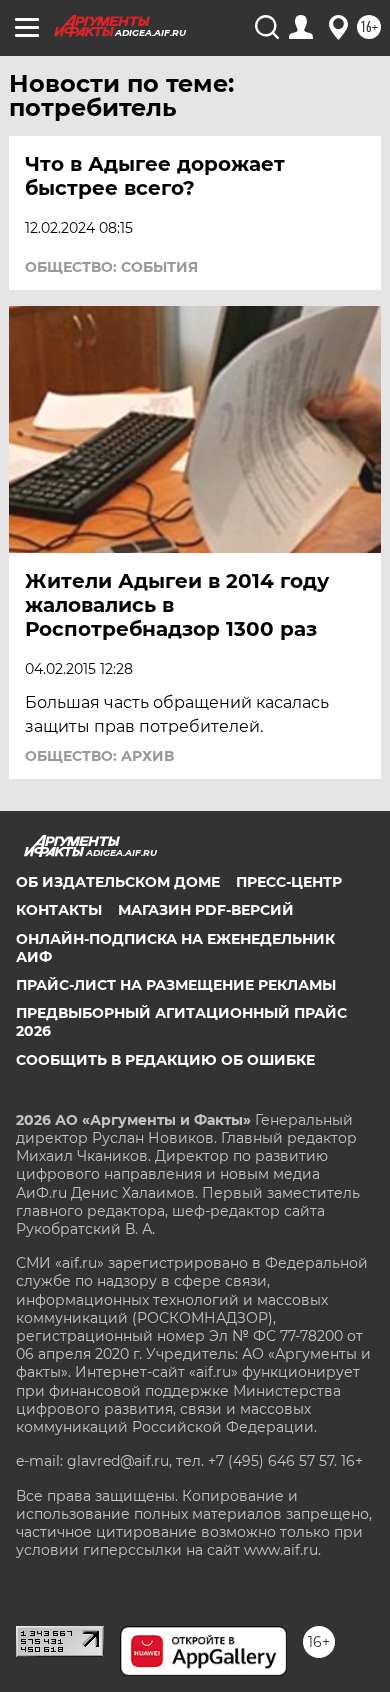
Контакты (59, 910)
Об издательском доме (118, 882)
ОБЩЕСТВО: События (111, 267)
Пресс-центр (289, 882)
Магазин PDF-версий (206, 910)
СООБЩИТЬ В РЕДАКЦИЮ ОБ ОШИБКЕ (165, 1060)
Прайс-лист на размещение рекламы (176, 985)
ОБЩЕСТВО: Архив (99, 756)
